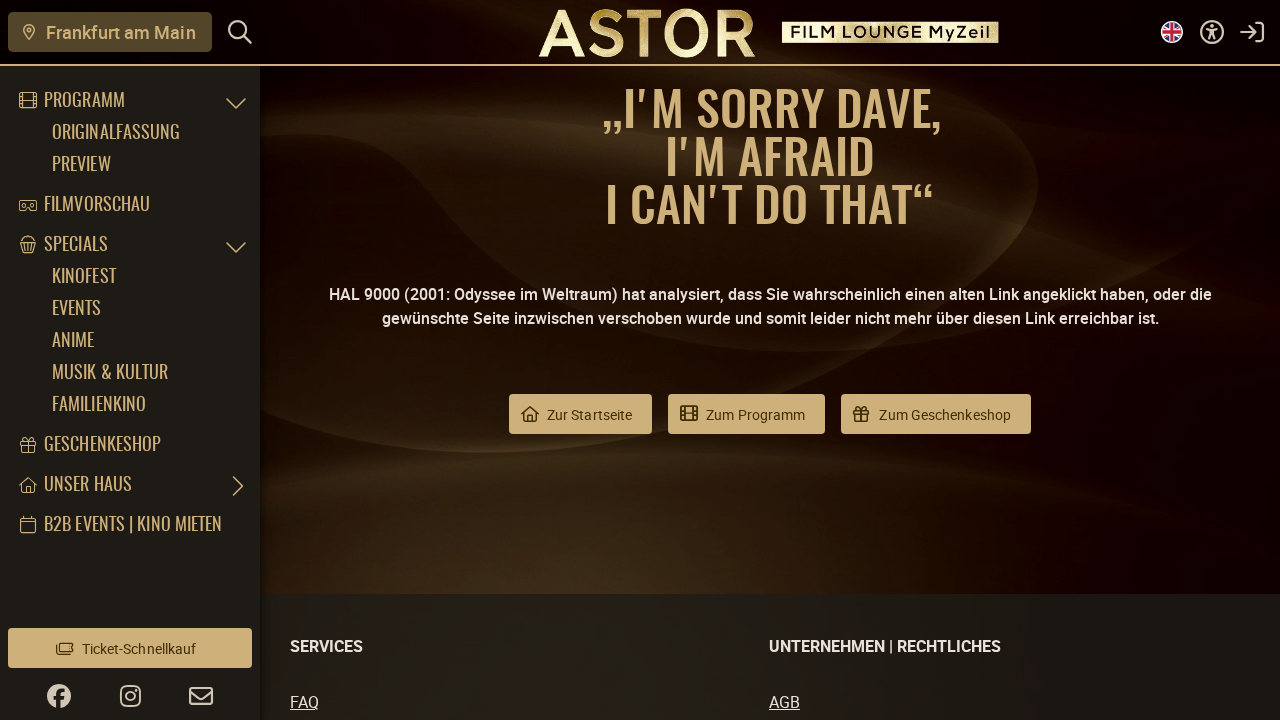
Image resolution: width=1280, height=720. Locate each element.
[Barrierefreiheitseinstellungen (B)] (1212, 32)
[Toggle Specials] (236, 246)
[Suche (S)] (240, 32)
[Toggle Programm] (236, 102)
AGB (784, 702)
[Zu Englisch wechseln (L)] (1172, 32)
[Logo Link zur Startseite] (640, 31)
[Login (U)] (1252, 32)
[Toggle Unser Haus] (236, 486)
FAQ (304, 702)
